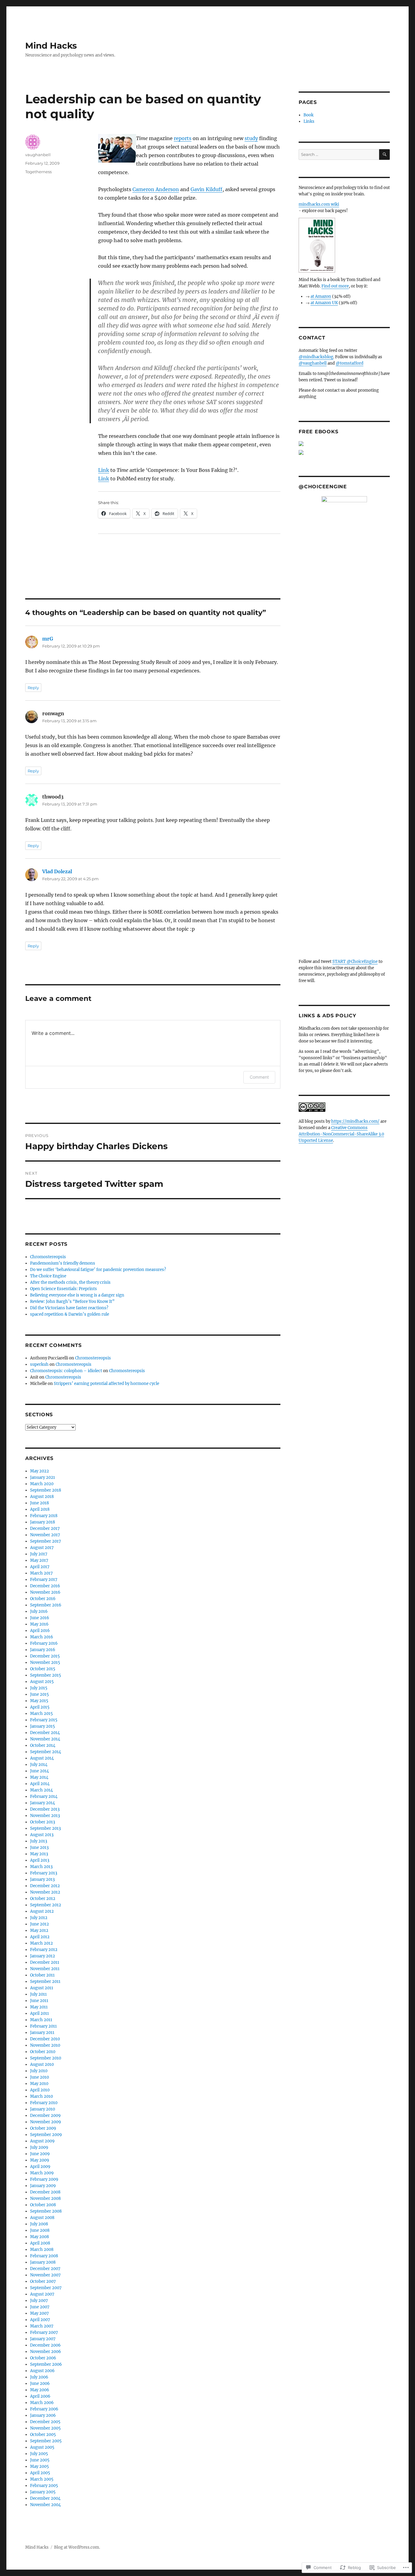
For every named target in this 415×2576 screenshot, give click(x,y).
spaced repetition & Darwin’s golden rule (70, 1314)
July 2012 (39, 1918)
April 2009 (40, 2167)
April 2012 (40, 1937)
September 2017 (46, 1541)
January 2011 (42, 2033)
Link (104, 470)
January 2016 (43, 1650)
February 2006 (44, 2409)
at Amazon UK (324, 303)
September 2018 (46, 1490)
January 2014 (43, 1803)
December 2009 (45, 2116)
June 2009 (40, 2154)
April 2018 (40, 1509)
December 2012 (45, 1886)
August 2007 (42, 2294)
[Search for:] (339, 155)
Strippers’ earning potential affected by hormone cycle (106, 1384)
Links (309, 121)
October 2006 (43, 2358)
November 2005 (45, 2428)
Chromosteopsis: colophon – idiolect (66, 1371)
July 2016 (39, 1611)
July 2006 (39, 2377)
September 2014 (46, 1752)
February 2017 (44, 1580)
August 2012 (42, 1911)
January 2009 (43, 2186)
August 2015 (42, 1682)
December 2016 (45, 1586)
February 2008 (44, 2256)
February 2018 (44, 1516)
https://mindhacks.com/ (355, 1121)
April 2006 (40, 2396)
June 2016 (40, 1618)
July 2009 (39, 2147)
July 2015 (39, 1688)
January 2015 (43, 1726)
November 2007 (45, 2275)
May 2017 (39, 1560)
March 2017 (41, 1573)
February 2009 (44, 2179)
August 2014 (42, 1758)
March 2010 (41, 2096)
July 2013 (39, 1841)
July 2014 (39, 1765)
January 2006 (43, 2415)
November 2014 (45, 1739)
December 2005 (45, 2422)
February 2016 (44, 1643)
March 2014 (41, 1790)
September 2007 (46, 2288)
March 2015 (41, 1714)
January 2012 (43, 1956)
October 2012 (43, 1899)
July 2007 (39, 2301)
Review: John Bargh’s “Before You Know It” (72, 1302)
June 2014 (39, 1771)
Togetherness (38, 172)
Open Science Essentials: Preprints (63, 1289)
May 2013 (39, 1854)
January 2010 (43, 2109)
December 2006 (45, 2345)
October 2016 (43, 1599)
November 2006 (46, 2352)
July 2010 (39, 2071)
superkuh (39, 1364)
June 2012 (39, 1924)
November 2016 (45, 1592)
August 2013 (42, 1835)
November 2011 (45, 1969)
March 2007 (42, 2326)
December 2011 (45, 1962)
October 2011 (42, 1975)
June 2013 (39, 1848)
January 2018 (43, 1522)
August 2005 (42, 2447)
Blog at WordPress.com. (77, 2547)
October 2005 (43, 2435)
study (251, 138)
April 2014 (40, 1784)
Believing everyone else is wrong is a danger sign (77, 1295)
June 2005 (40, 2460)
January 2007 (43, 2339)
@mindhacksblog (316, 357)
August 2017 (42, 1548)
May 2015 (39, 1701)
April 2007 (40, 2320)
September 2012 (46, 1905)
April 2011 (39, 2013)
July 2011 (38, 1994)
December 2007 (45, 2269)
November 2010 (45, 2045)
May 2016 (39, 1624)
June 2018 (39, 1503)
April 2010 (40, 2090)
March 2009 (42, 2173)
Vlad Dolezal (57, 871)
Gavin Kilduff (206, 189)
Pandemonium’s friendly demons (63, 1263)
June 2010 (39, 2077)
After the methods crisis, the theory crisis (70, 1282)
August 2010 (42, 2064)
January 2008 (43, 2262)
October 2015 (43, 1669)
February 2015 (44, 1720)
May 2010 (39, 2084)
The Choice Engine (48, 1276)
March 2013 (41, 1867)
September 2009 (46, 2135)
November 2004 (45, 2505)
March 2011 (41, 2020)
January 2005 (43, 2492)
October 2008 (43, 2205)
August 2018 (42, 1497)
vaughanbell (38, 155)
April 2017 (40, 1567)
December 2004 (45, 2498)
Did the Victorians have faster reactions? (69, 1308)
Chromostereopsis (48, 1257)
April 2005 (40, 2473)
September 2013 (45, 1828)
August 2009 (42, 2141)
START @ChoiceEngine (355, 962)
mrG (48, 639)
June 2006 (40, 2384)
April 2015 (40, 1707)
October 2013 (43, 1822)
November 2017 (45, 1535)
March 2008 (42, 2250)
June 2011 (39, 2001)
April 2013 (40, 1860)
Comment (259, 1077)
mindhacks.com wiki (319, 204)
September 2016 (46, 1605)
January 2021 (43, 1477)
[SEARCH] (384, 155)
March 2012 (41, 1943)
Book (309, 115)
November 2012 (45, 1892)
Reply (33, 688)
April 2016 (40, 1631)
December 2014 (45, 1733)
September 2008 (46, 2211)
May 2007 (39, 2313)
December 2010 (45, 2039)
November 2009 (46, 2122)
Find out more (335, 286)
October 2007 (43, 2281)
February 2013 (44, 1873)
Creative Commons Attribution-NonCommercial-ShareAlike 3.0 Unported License (341, 1134)
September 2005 (46, 2441)
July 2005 (39, 2454)
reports (183, 138)
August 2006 (42, 2371)
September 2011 (45, 1982)
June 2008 (40, 2230)
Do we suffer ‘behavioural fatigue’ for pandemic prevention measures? (98, 1270)
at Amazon (321, 296)
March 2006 (42, 2403)
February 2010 (44, 2103)
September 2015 (46, 1675)
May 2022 (39, 1471)
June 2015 (39, 1694)
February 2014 (44, 1796)
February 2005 (44, 2486)
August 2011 (42, 1988)
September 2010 (46, 2058)
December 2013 (45, 1809)
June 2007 (40, 2307)
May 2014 (39, 1777)
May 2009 (40, 2160)
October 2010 (43, 2052)
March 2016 (42, 1637)
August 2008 (42, 2218)
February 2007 (44, 2332)
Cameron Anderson (156, 189)
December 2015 (45, 1656)
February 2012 (44, 1950)
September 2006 (46, 2364)
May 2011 (39, 2007)
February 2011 (43, 2026)
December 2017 (45, 1528)
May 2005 (39, 2466)
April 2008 (40, 2243)
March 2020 (42, 1484)
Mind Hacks (51, 46)
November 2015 (45, 1662)
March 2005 (42, 2479)
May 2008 (39, 2237)
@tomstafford (350, 363)
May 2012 (39, 1930)
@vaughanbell (313, 363)
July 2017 (39, 1554)
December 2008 (45, 2192)
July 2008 (39, 2224)
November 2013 (45, 1816)
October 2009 (43, 2128)
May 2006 (40, 2390)
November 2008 (45, 2198)
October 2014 (43, 1745)
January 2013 (42, 1879)
